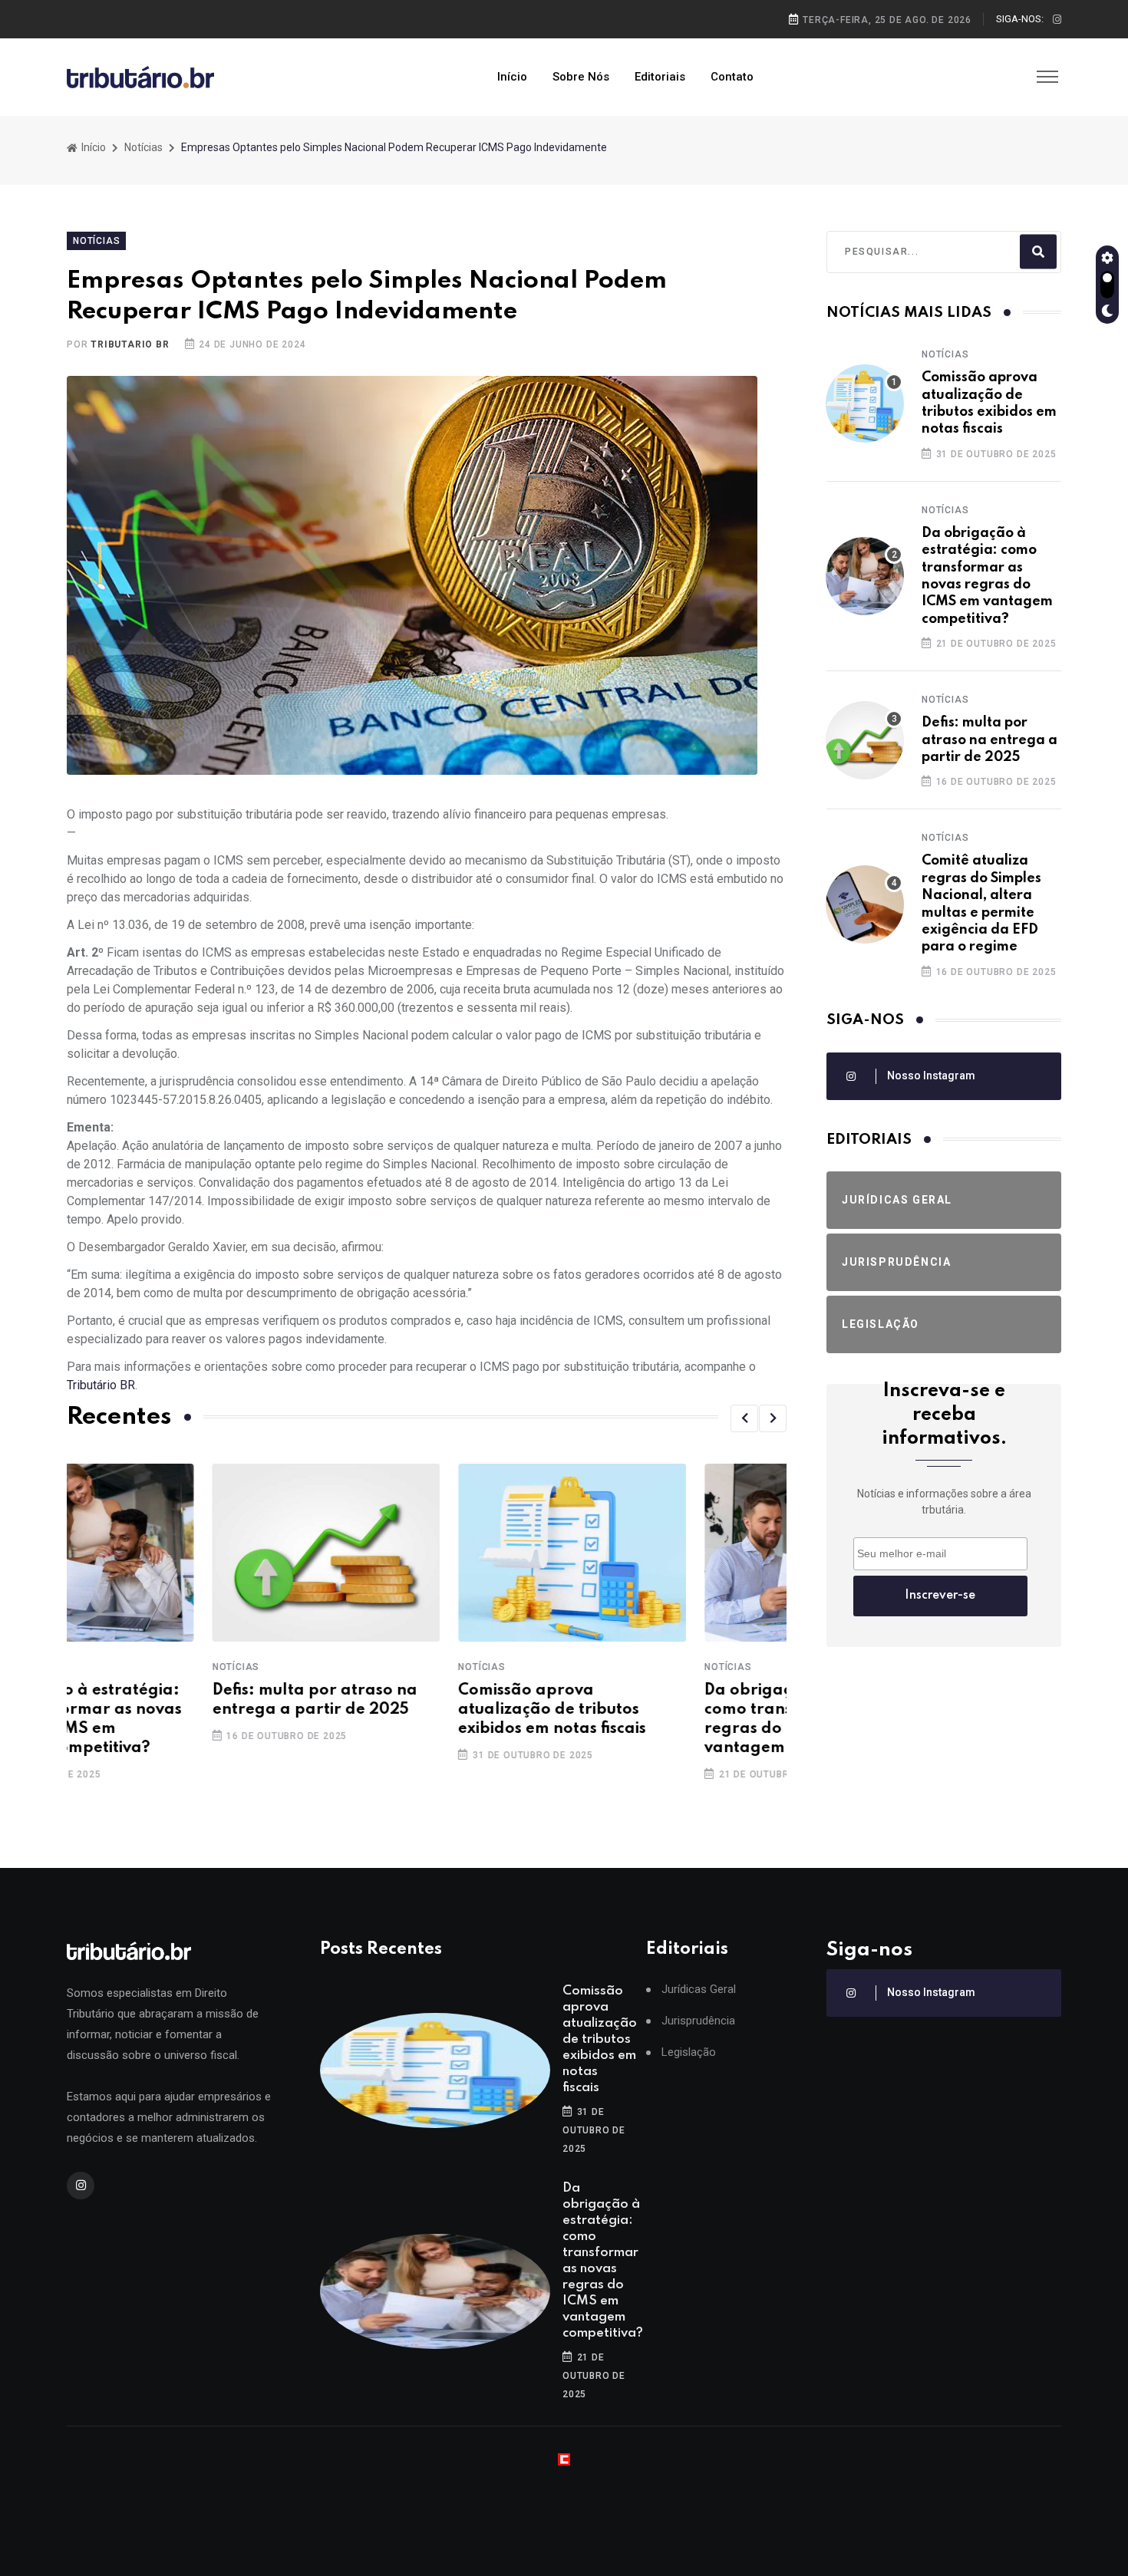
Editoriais (660, 77)
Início (512, 77)
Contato (732, 77)
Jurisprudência (698, 2021)
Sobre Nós (581, 77)
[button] (744, 1418)
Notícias (143, 147)
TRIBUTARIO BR (130, 344)
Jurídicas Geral (699, 1990)
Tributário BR (101, 1385)
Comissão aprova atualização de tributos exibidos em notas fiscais (407, 1710)
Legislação (689, 2052)
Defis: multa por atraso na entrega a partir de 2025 (989, 740)
